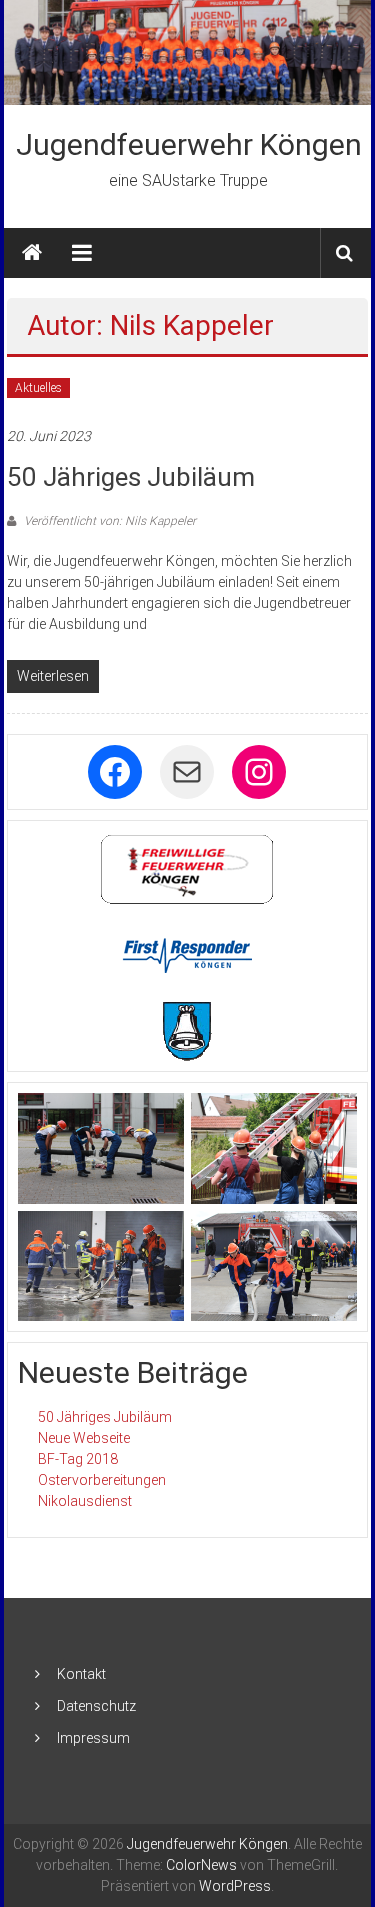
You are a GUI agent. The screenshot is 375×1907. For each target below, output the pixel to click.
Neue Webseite (84, 1438)
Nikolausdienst (85, 1501)
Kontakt (81, 1674)
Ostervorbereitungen (102, 1480)
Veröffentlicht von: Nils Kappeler (108, 521)
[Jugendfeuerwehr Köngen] (188, 52)
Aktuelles (38, 388)
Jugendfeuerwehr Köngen (189, 144)
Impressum (93, 1738)
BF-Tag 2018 (78, 1459)
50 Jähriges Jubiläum (131, 477)
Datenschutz (96, 1706)
